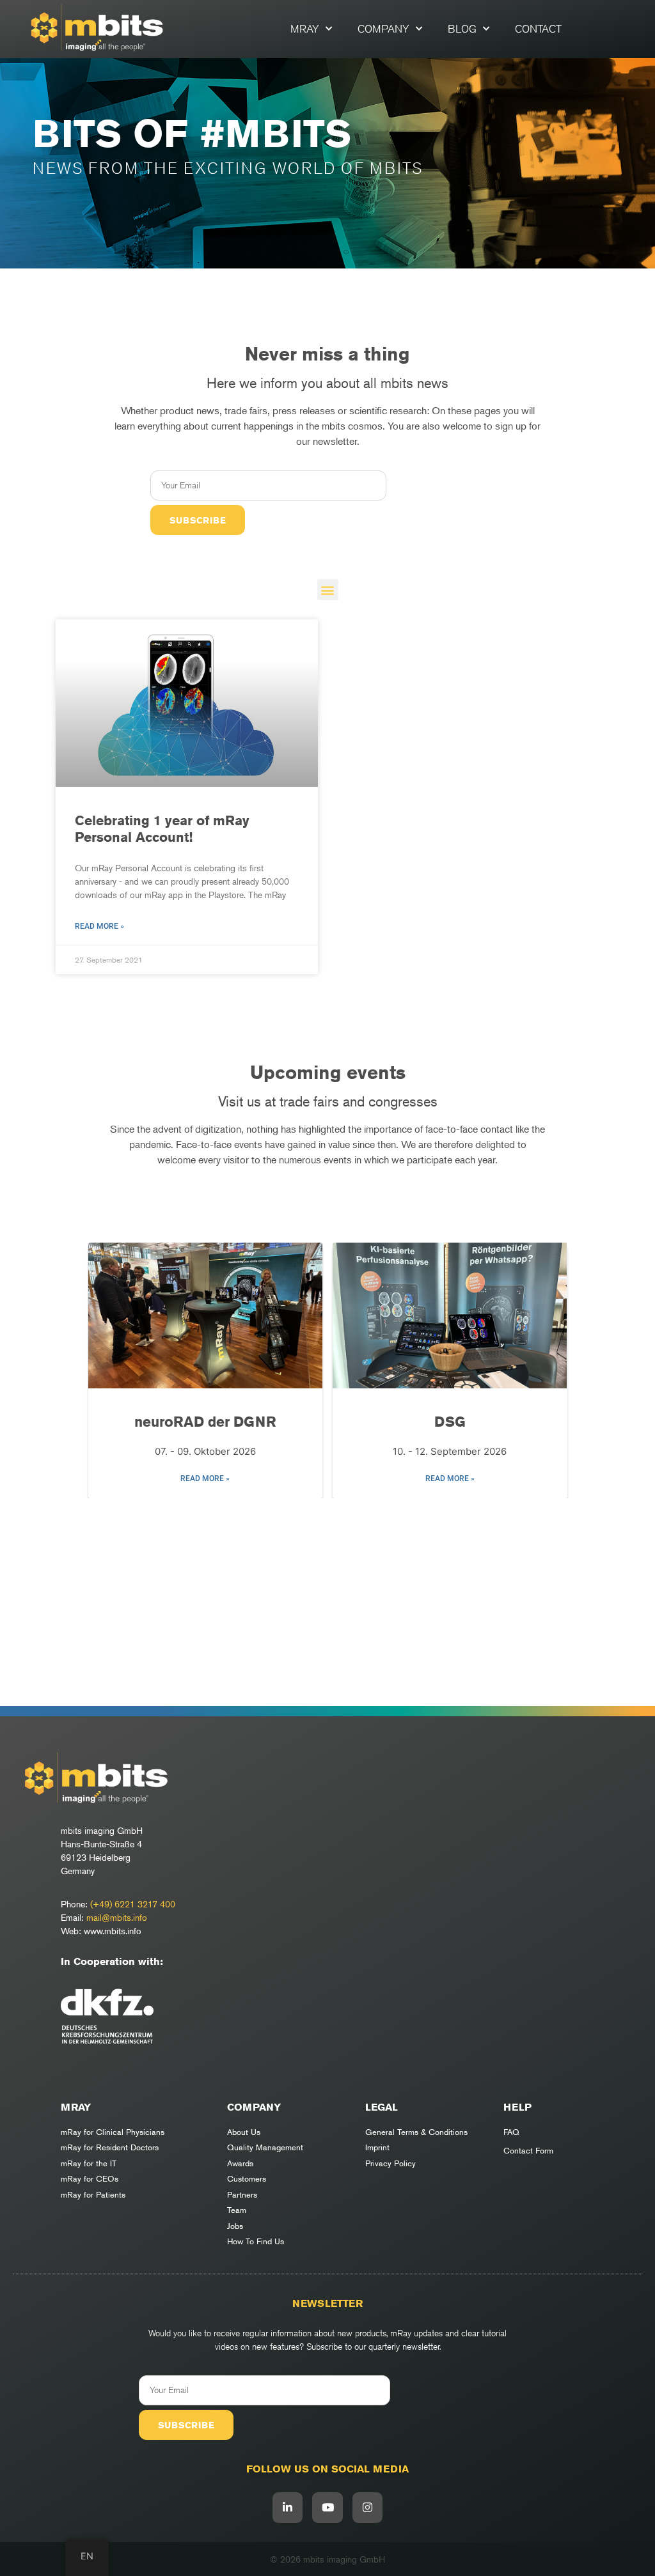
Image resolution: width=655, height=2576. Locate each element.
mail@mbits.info (117, 1917)
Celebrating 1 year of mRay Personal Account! (162, 828)
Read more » (99, 926)
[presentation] (105, 1372)
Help (517, 2107)
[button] (328, 590)
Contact (538, 29)
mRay (305, 29)
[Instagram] (368, 2508)
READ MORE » (205, 1478)
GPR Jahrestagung (450, 1422)
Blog (462, 29)
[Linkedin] (288, 2508)
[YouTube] (327, 2508)
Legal (382, 2107)
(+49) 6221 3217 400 (133, 1904)
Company (383, 29)
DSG (205, 1422)
